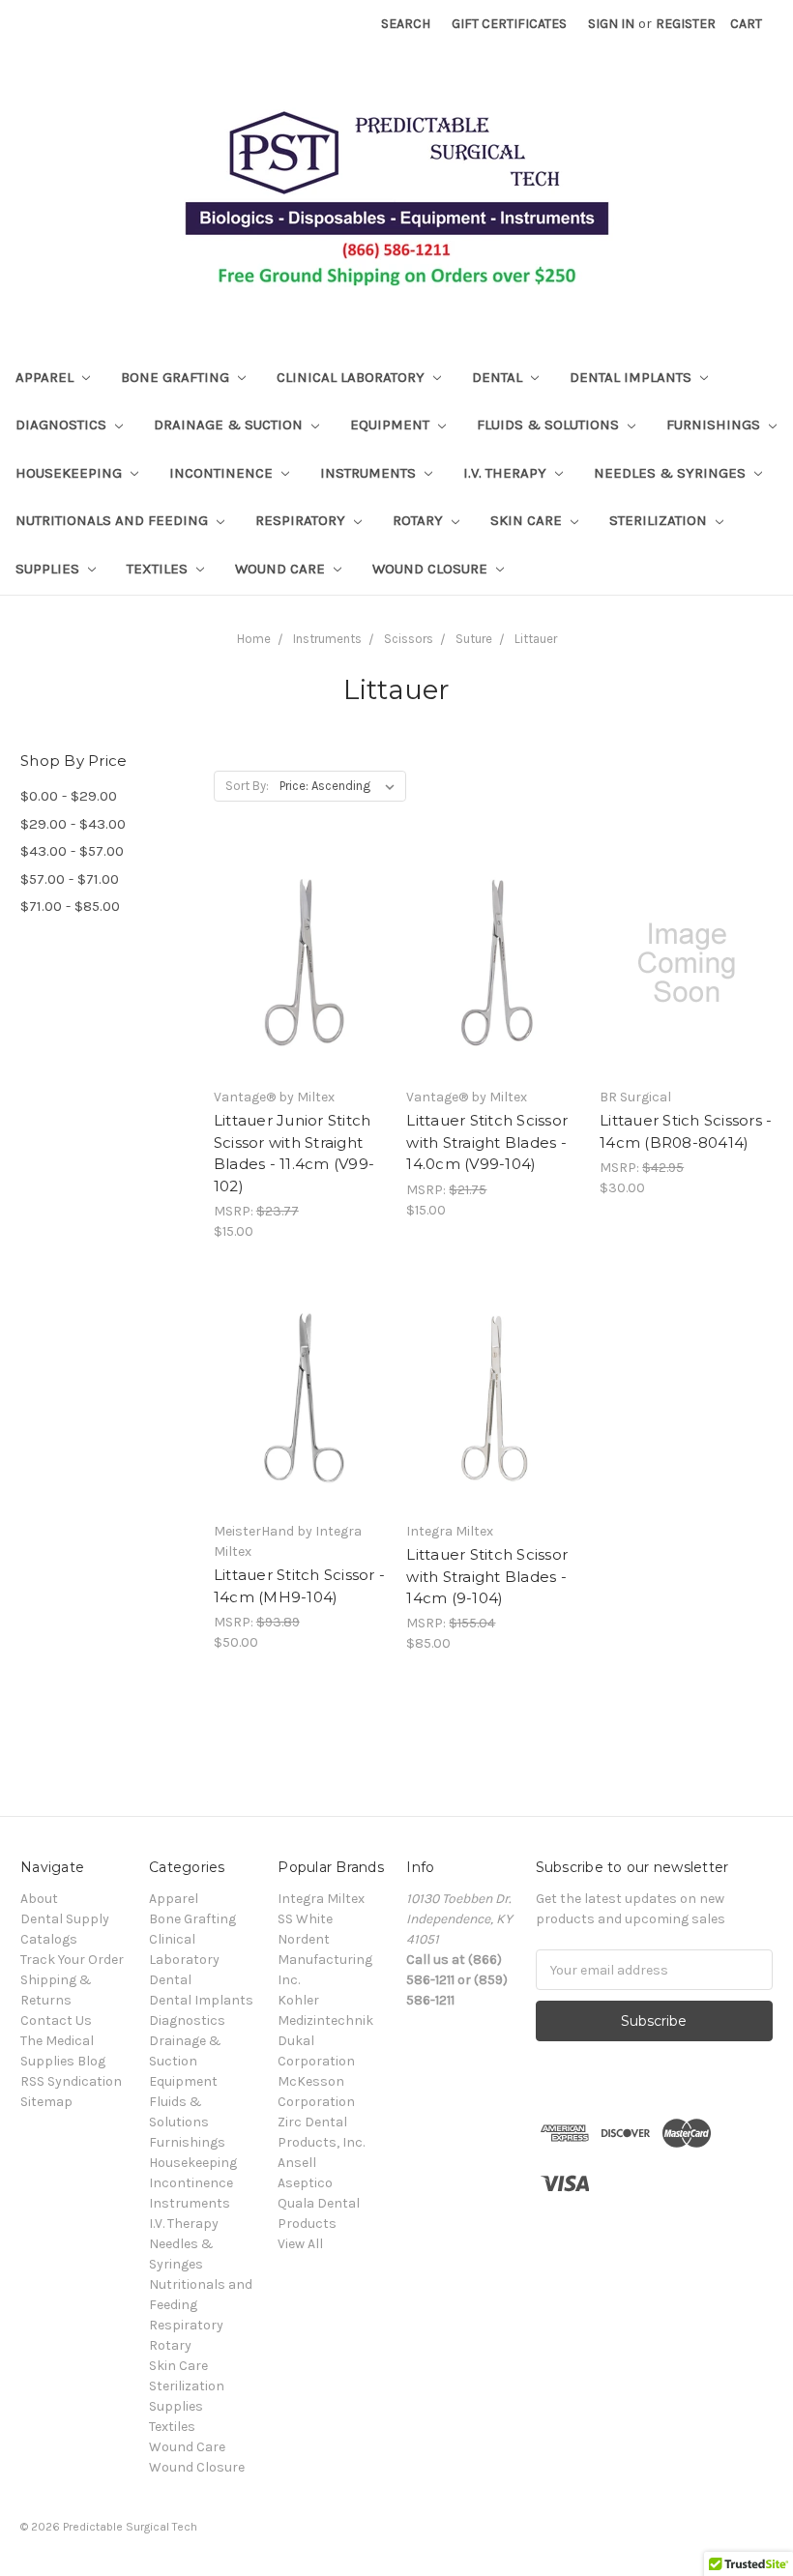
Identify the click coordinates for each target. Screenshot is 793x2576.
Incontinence (223, 473)
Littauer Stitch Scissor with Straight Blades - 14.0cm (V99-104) (487, 1142)
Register (686, 24)
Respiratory (302, 520)
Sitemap (46, 2102)
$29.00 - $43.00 (73, 824)
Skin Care (528, 520)
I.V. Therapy (507, 473)
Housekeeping (71, 473)
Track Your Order (72, 1960)
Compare (294, 981)
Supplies (49, 569)
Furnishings (715, 424)
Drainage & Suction (230, 424)
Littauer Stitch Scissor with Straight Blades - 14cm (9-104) (487, 1576)
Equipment (392, 424)
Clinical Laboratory (352, 377)
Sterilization (660, 520)
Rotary (420, 520)
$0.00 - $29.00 (69, 796)
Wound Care (282, 569)
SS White (305, 1919)
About (39, 1899)
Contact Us (56, 2020)
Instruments (370, 473)
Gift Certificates (509, 24)
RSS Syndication (71, 2081)
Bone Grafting (177, 377)
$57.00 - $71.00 (70, 879)
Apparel (46, 377)
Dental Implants (632, 377)
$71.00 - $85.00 (70, 906)
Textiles (159, 569)
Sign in (611, 24)
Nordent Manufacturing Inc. (325, 1960)
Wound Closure (432, 569)
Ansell (297, 2163)
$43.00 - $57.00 (72, 851)
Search (406, 24)
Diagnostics (63, 424)
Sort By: (247, 786)
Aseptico (305, 2183)
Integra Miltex (321, 1899)
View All (300, 2244)
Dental (499, 377)
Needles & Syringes (672, 473)
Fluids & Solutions (550, 424)
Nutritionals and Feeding (114, 520)
